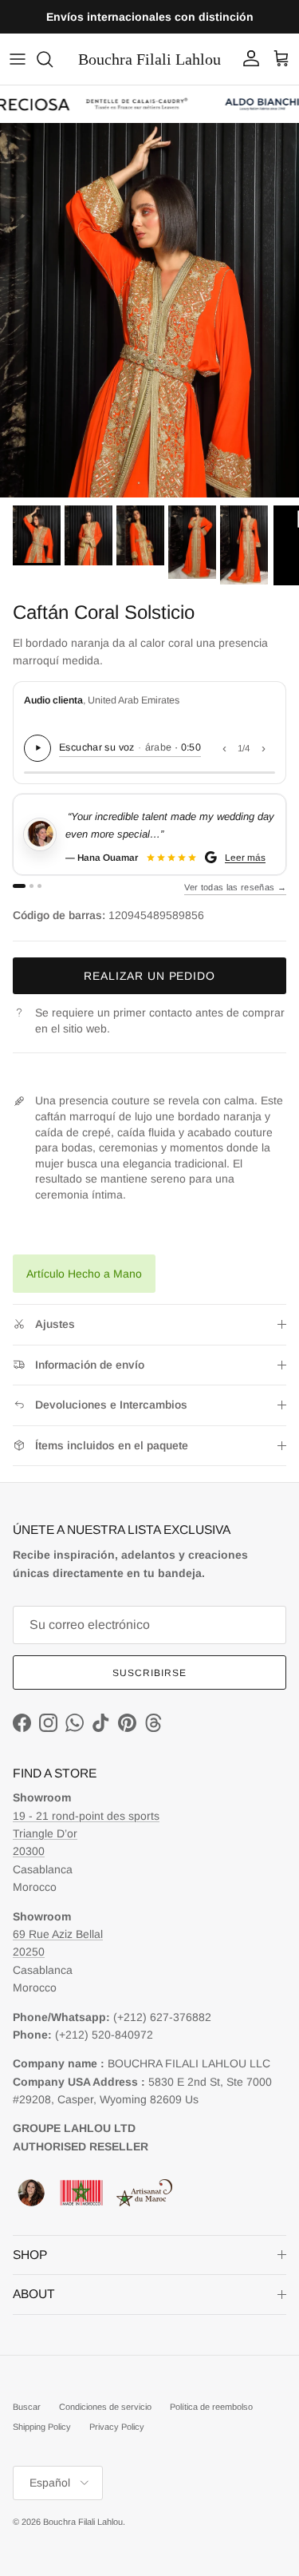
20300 (29, 1851)
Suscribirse (149, 1673)
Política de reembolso (211, 2407)
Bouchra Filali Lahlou (83, 2522)
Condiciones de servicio (105, 2407)
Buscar (27, 2407)
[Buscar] (53, 59)
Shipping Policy (42, 2427)
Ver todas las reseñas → (235, 887)
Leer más (245, 857)
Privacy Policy (117, 2427)
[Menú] (18, 59)
